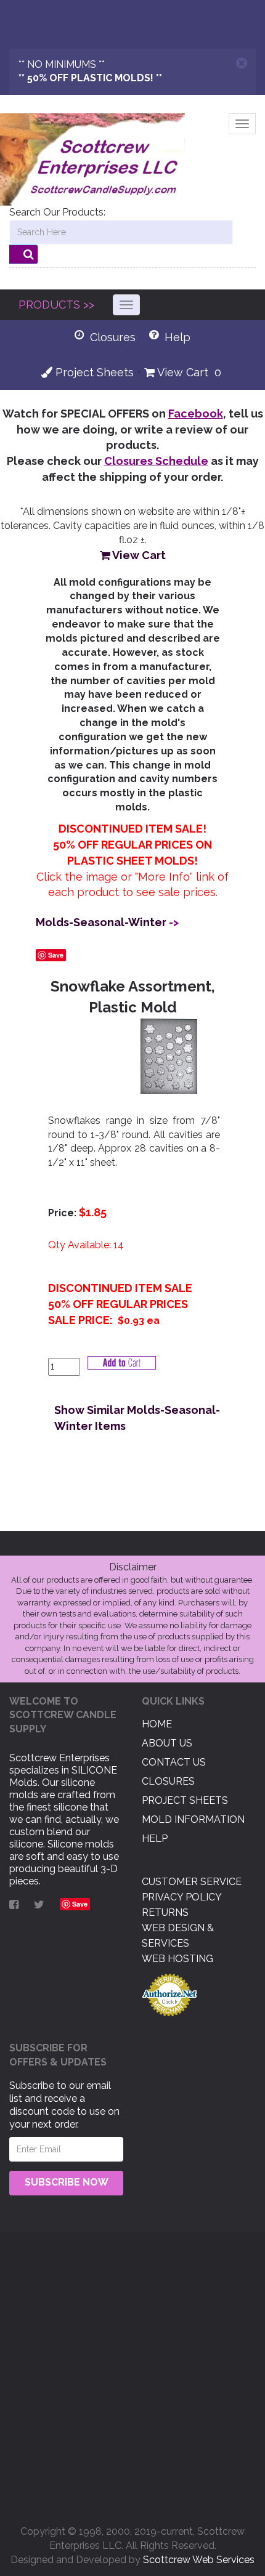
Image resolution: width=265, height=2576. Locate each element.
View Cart (181, 372)
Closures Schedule (156, 461)
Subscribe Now (67, 2182)
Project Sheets (93, 372)
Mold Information (193, 1819)
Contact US (174, 1762)
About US (167, 1743)
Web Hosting (177, 1959)
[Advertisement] (132, 2374)
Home (157, 1724)
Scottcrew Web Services (199, 2560)
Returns (165, 1912)
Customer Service (192, 1882)
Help (155, 1839)
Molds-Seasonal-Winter (101, 922)
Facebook (196, 414)
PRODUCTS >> (56, 305)
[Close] (242, 63)
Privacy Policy (182, 1897)
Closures (168, 1781)
